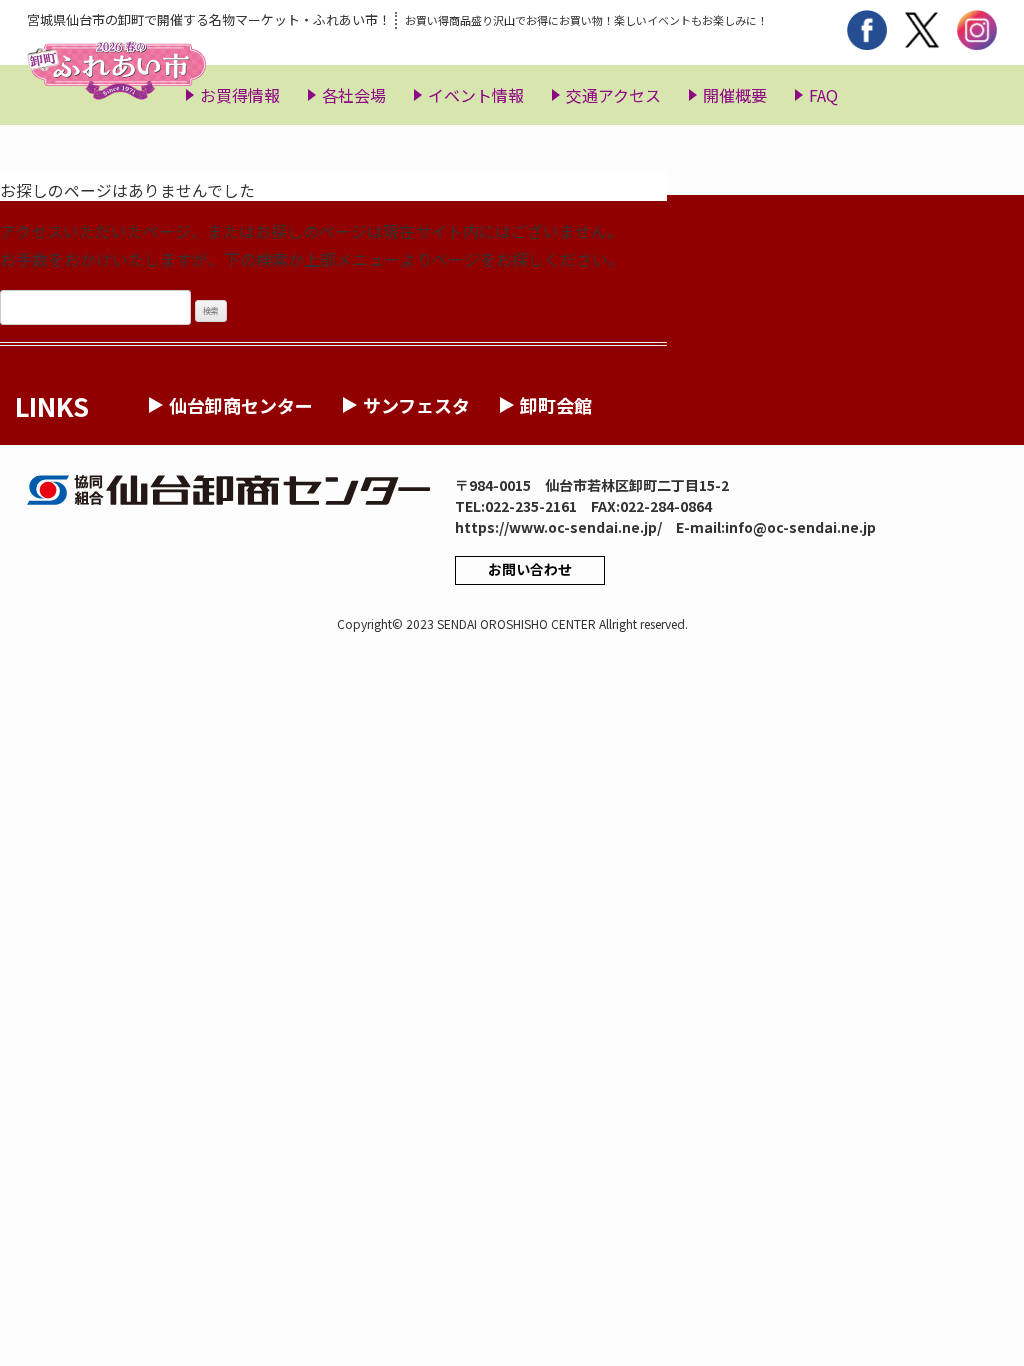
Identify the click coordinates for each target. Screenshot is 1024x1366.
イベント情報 (476, 95)
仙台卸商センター (241, 405)
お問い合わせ (530, 569)
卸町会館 (556, 405)
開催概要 (735, 95)
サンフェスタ (416, 405)
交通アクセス (613, 95)
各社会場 (354, 95)
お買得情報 (240, 95)
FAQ (823, 95)
